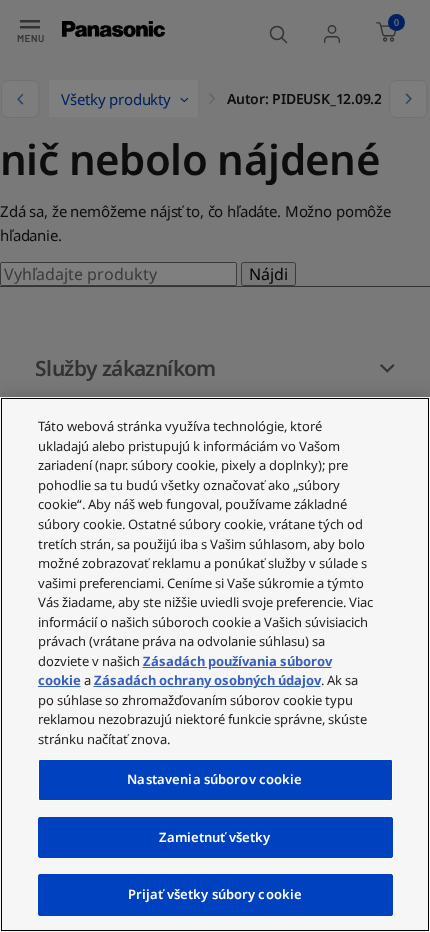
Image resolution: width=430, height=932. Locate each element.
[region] (215, 664)
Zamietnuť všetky (214, 837)
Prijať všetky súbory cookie (215, 894)
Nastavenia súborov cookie (214, 779)
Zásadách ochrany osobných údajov (207, 680)
